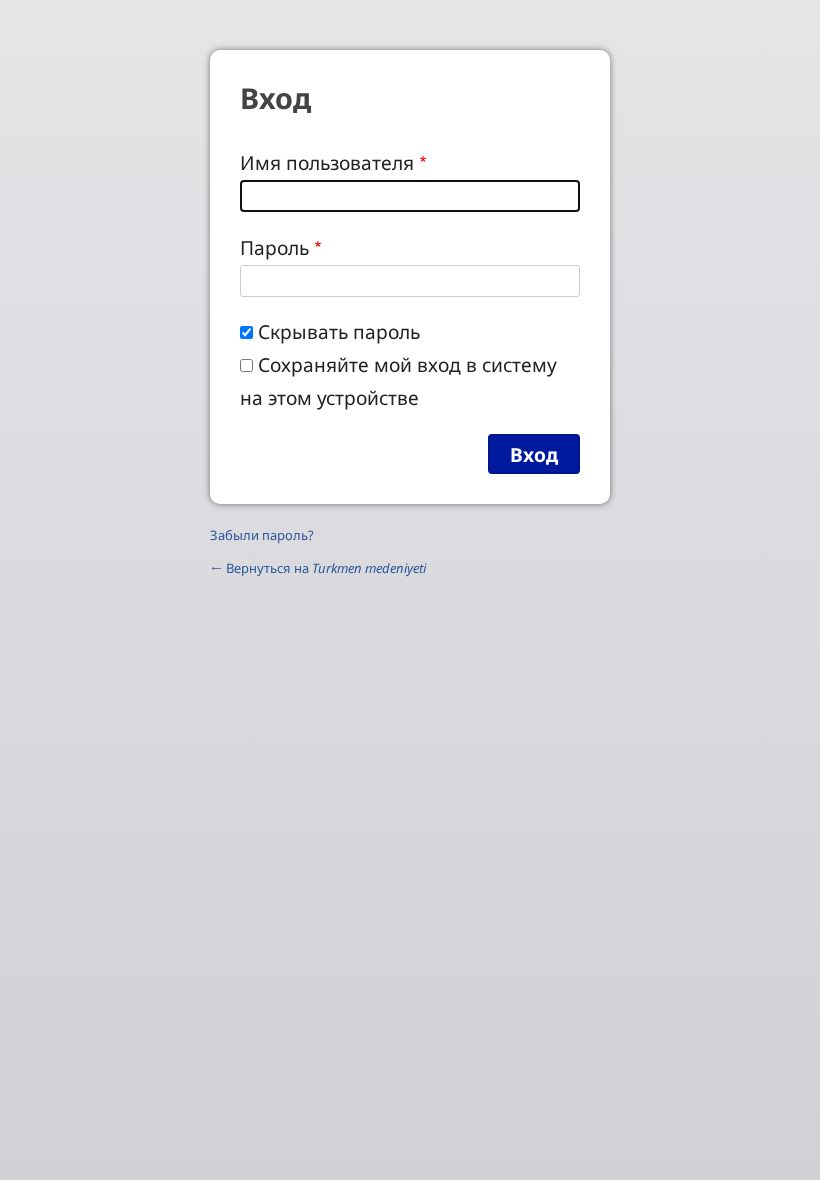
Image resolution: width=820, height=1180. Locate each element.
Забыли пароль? (262, 535)
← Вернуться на (318, 568)
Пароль (274, 247)
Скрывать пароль (339, 331)
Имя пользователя (327, 162)
